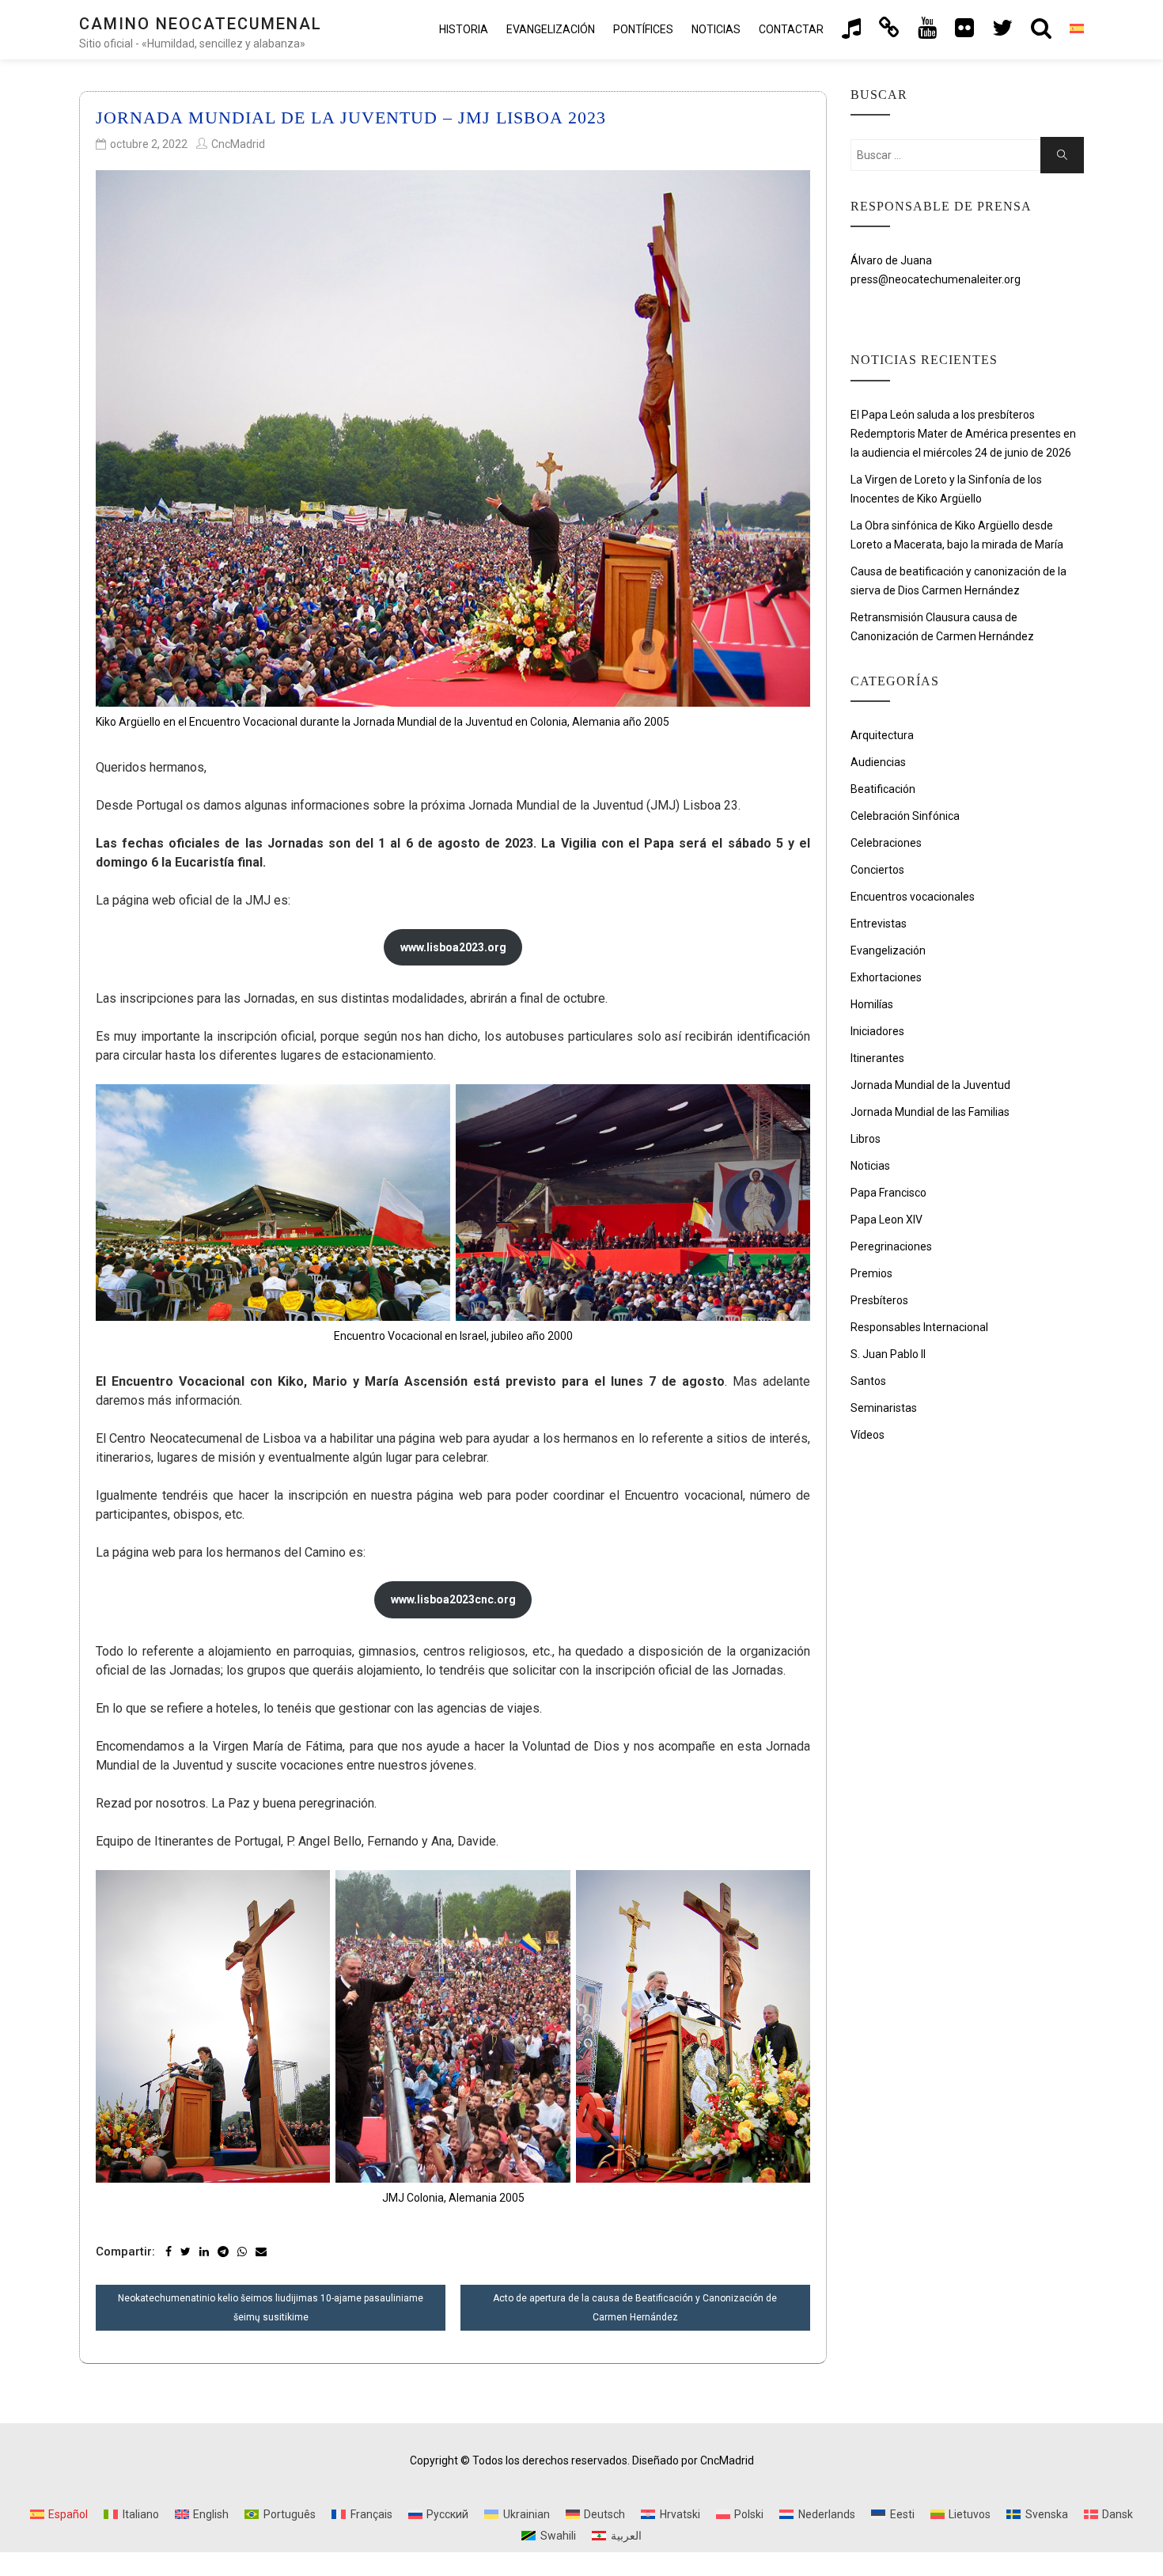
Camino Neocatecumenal (201, 24)
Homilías (872, 1004)
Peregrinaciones (891, 1246)
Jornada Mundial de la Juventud (930, 1085)
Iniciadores (877, 1031)
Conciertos (877, 870)
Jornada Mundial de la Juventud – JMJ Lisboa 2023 (351, 118)
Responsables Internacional (919, 1327)
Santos (868, 1381)
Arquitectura (882, 735)
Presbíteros (879, 1300)
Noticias (716, 29)
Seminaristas (884, 1408)
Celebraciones (886, 843)
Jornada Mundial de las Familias (930, 1112)
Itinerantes (877, 1058)
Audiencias (878, 762)
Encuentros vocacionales (913, 897)
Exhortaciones (886, 977)
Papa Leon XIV (886, 1220)
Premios (871, 1273)
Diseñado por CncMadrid (693, 2460)
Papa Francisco (888, 1193)
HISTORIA (464, 29)
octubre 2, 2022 (149, 144)
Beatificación (883, 789)
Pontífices (643, 29)
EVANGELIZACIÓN (551, 29)
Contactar (791, 29)
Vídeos (868, 1435)
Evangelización (888, 950)
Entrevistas (879, 924)
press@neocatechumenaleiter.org (936, 279)
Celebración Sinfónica (905, 816)
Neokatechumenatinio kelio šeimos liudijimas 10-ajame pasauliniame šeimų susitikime (271, 2308)
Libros (866, 1139)
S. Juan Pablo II (888, 1354)
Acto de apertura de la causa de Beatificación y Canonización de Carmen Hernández (635, 2308)
